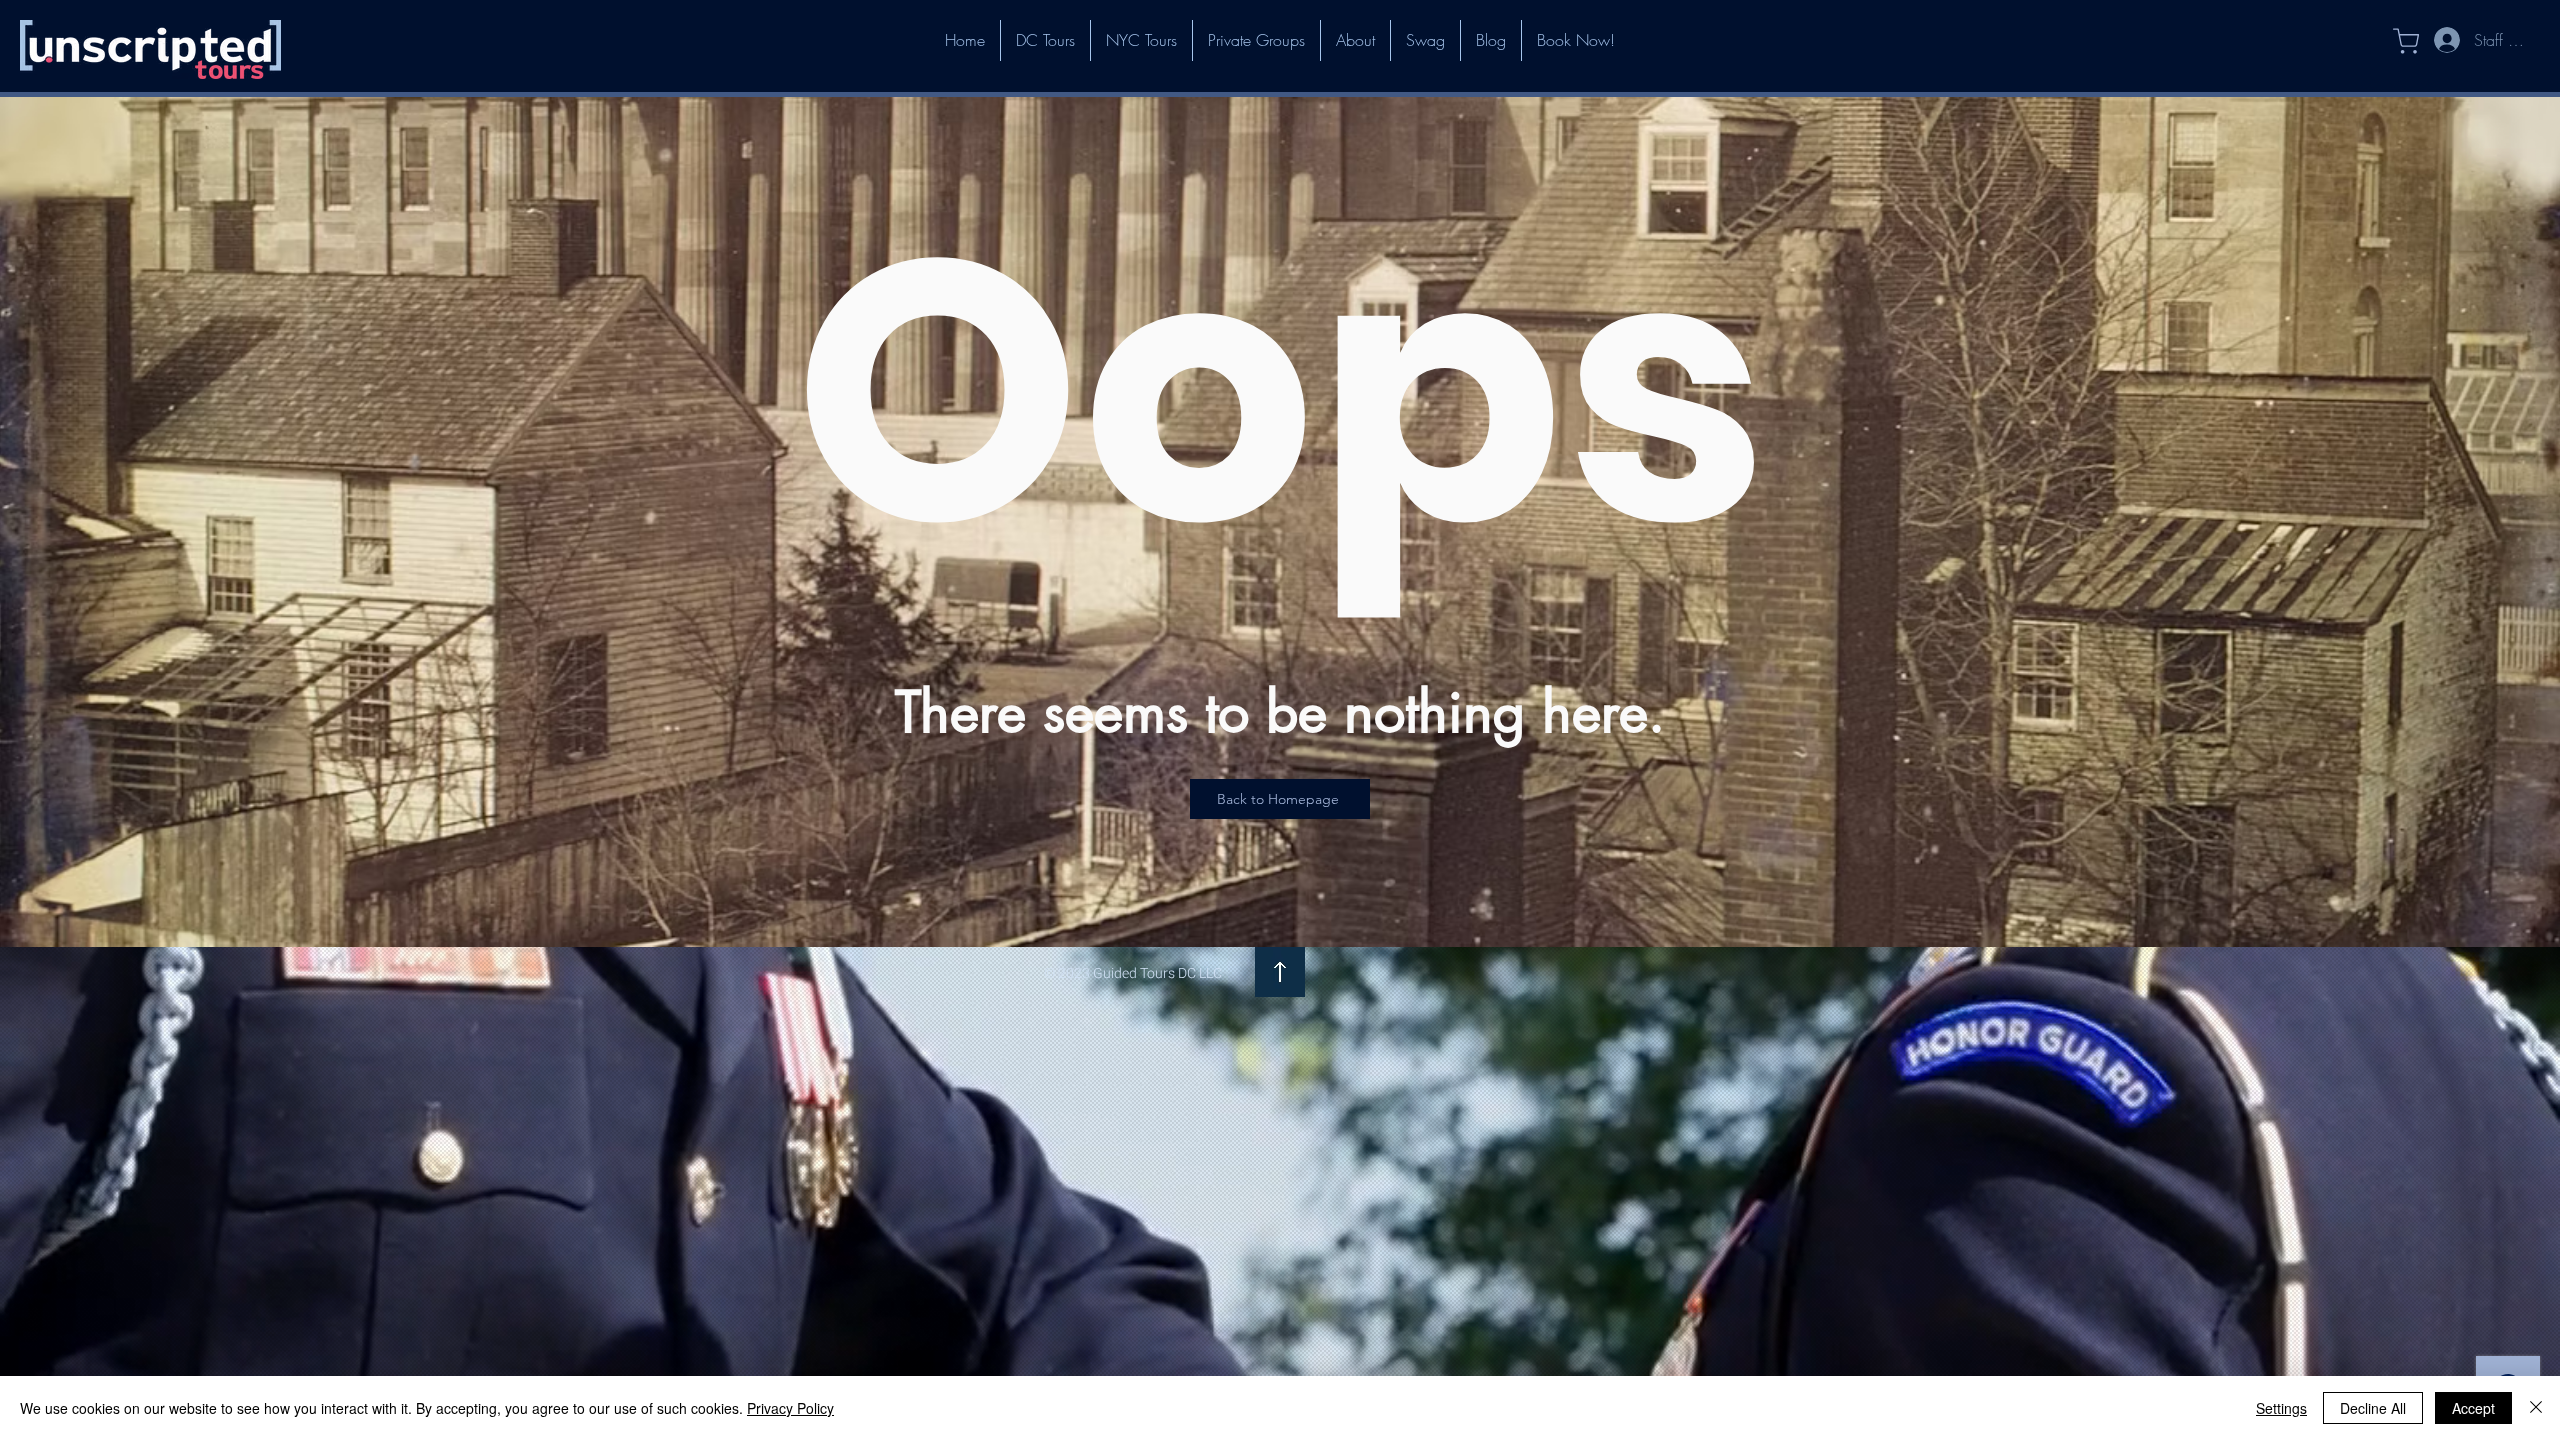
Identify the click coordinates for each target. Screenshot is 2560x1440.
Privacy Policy (790, 1408)
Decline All (2373, 1408)
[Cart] (2395, 41)
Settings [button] (2281, 1408)
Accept (2473, 1408)
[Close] (2536, 1408)
